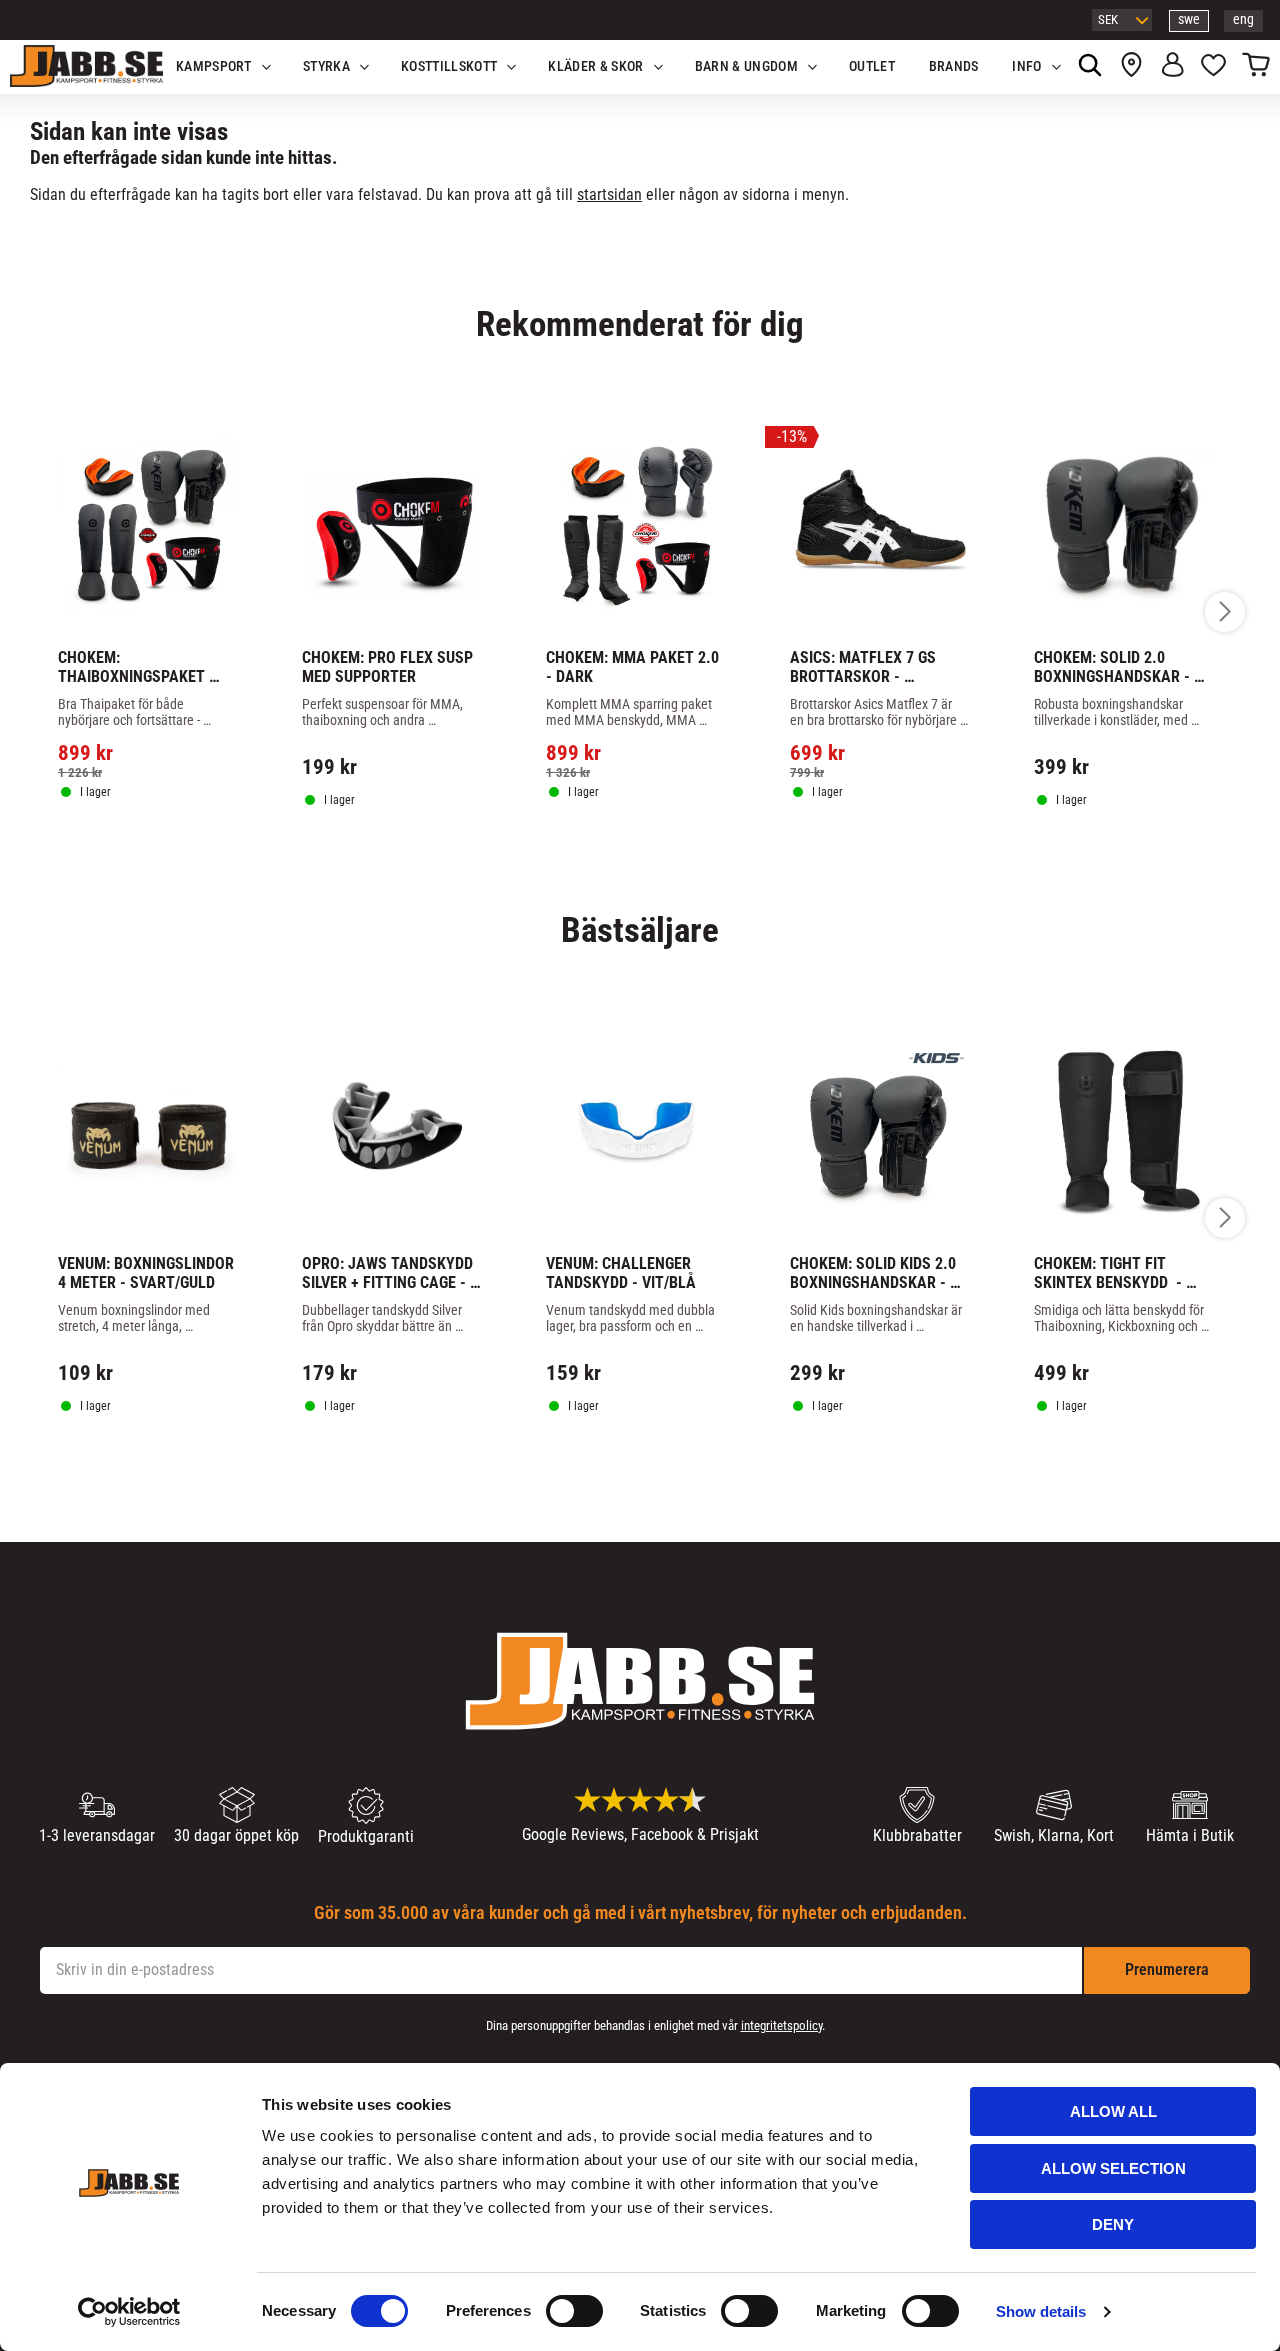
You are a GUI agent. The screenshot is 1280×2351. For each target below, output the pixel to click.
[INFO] (158, 849)
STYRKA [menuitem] (326, 66)
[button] (1213, 67)
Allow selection (1113, 2168)
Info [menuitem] (1026, 66)
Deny (1113, 2224)
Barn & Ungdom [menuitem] (746, 66)
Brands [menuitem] (954, 66)
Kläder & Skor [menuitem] (595, 66)
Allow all (1113, 2111)
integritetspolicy (781, 2025)
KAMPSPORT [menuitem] (214, 66)
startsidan (609, 194)
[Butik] (1131, 67)
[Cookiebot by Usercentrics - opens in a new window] (129, 2312)
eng (1243, 19)
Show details (1041, 2311)
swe (1189, 19)
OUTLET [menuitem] (872, 66)
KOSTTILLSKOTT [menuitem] (449, 66)
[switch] (574, 2311)
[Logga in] (1172, 67)
